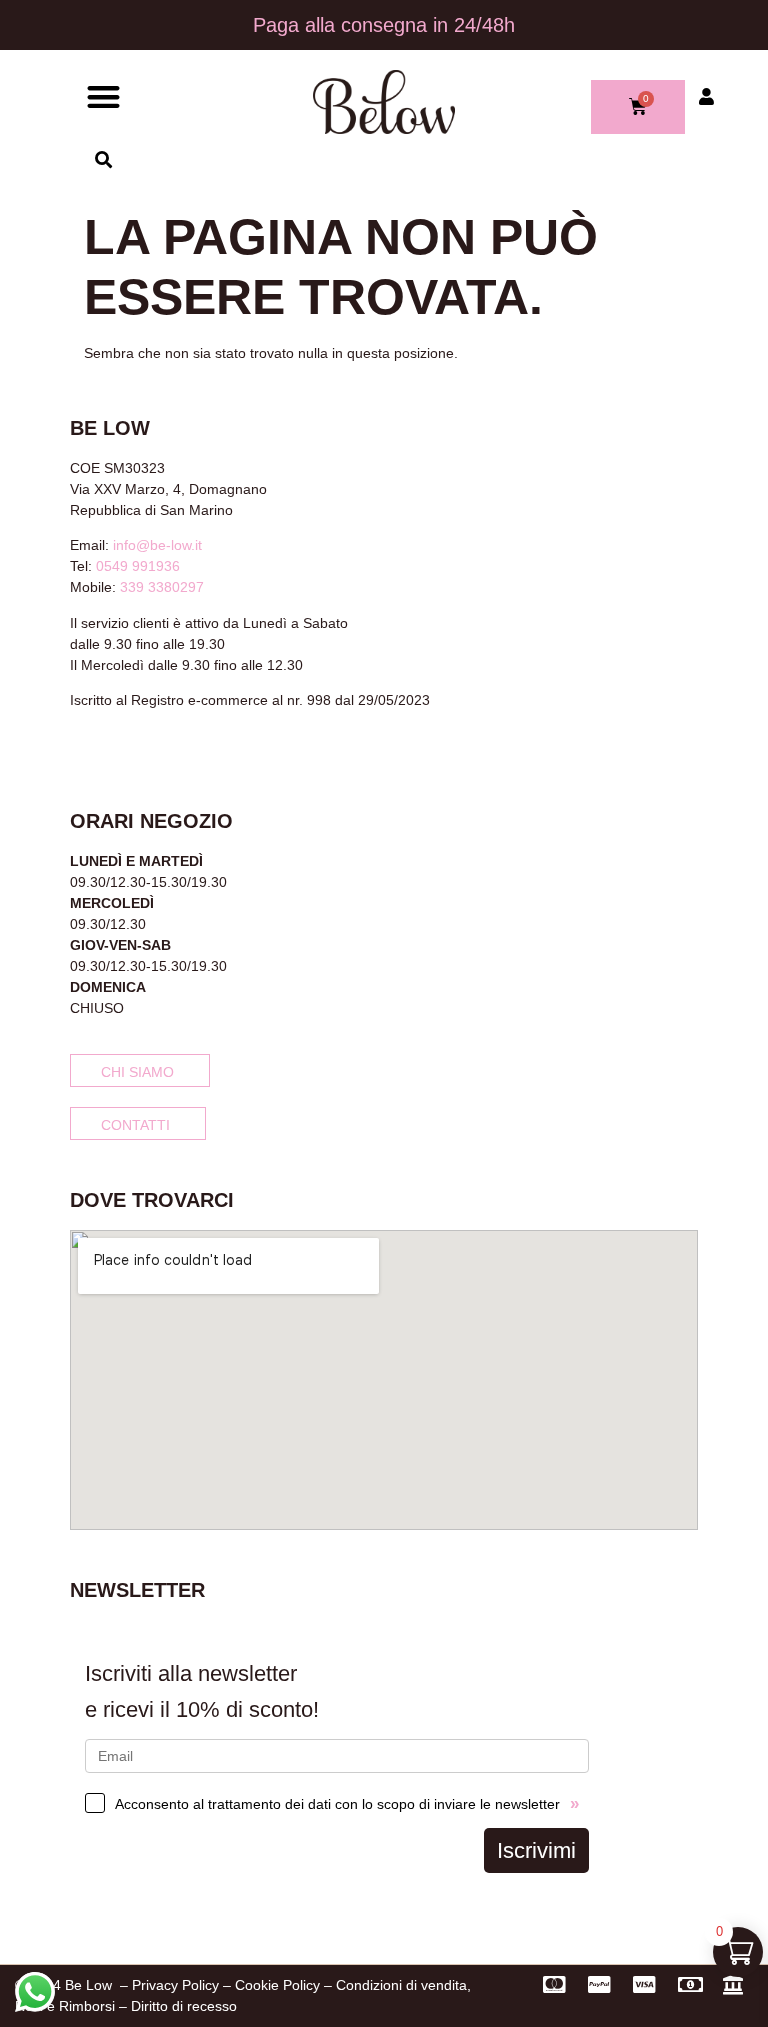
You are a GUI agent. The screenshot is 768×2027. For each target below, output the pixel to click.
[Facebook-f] (78, 753)
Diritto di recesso (184, 2006)
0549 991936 (138, 566)
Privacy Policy (175, 1985)
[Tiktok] (144, 753)
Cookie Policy (277, 1985)
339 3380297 (162, 587)
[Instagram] (111, 753)
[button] (103, 96)
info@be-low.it (157, 545)
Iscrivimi (536, 1850)
